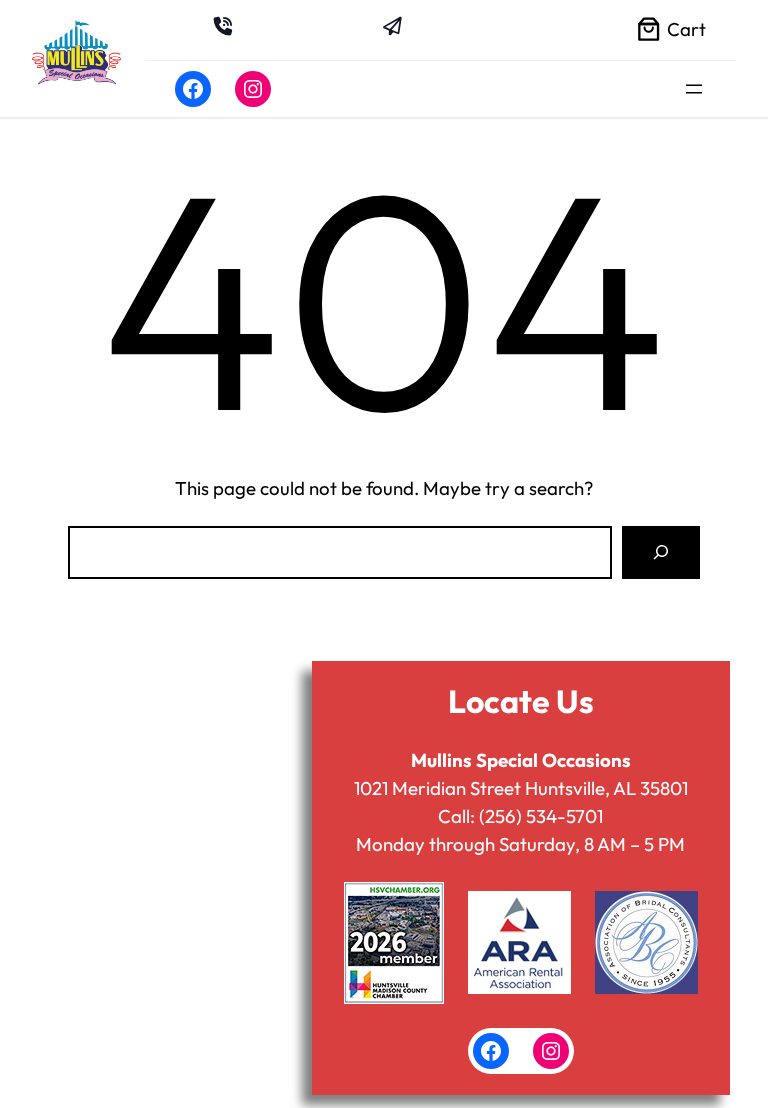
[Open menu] (694, 89)
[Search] (661, 552)
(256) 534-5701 (541, 816)
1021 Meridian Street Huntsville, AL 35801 (521, 788)
